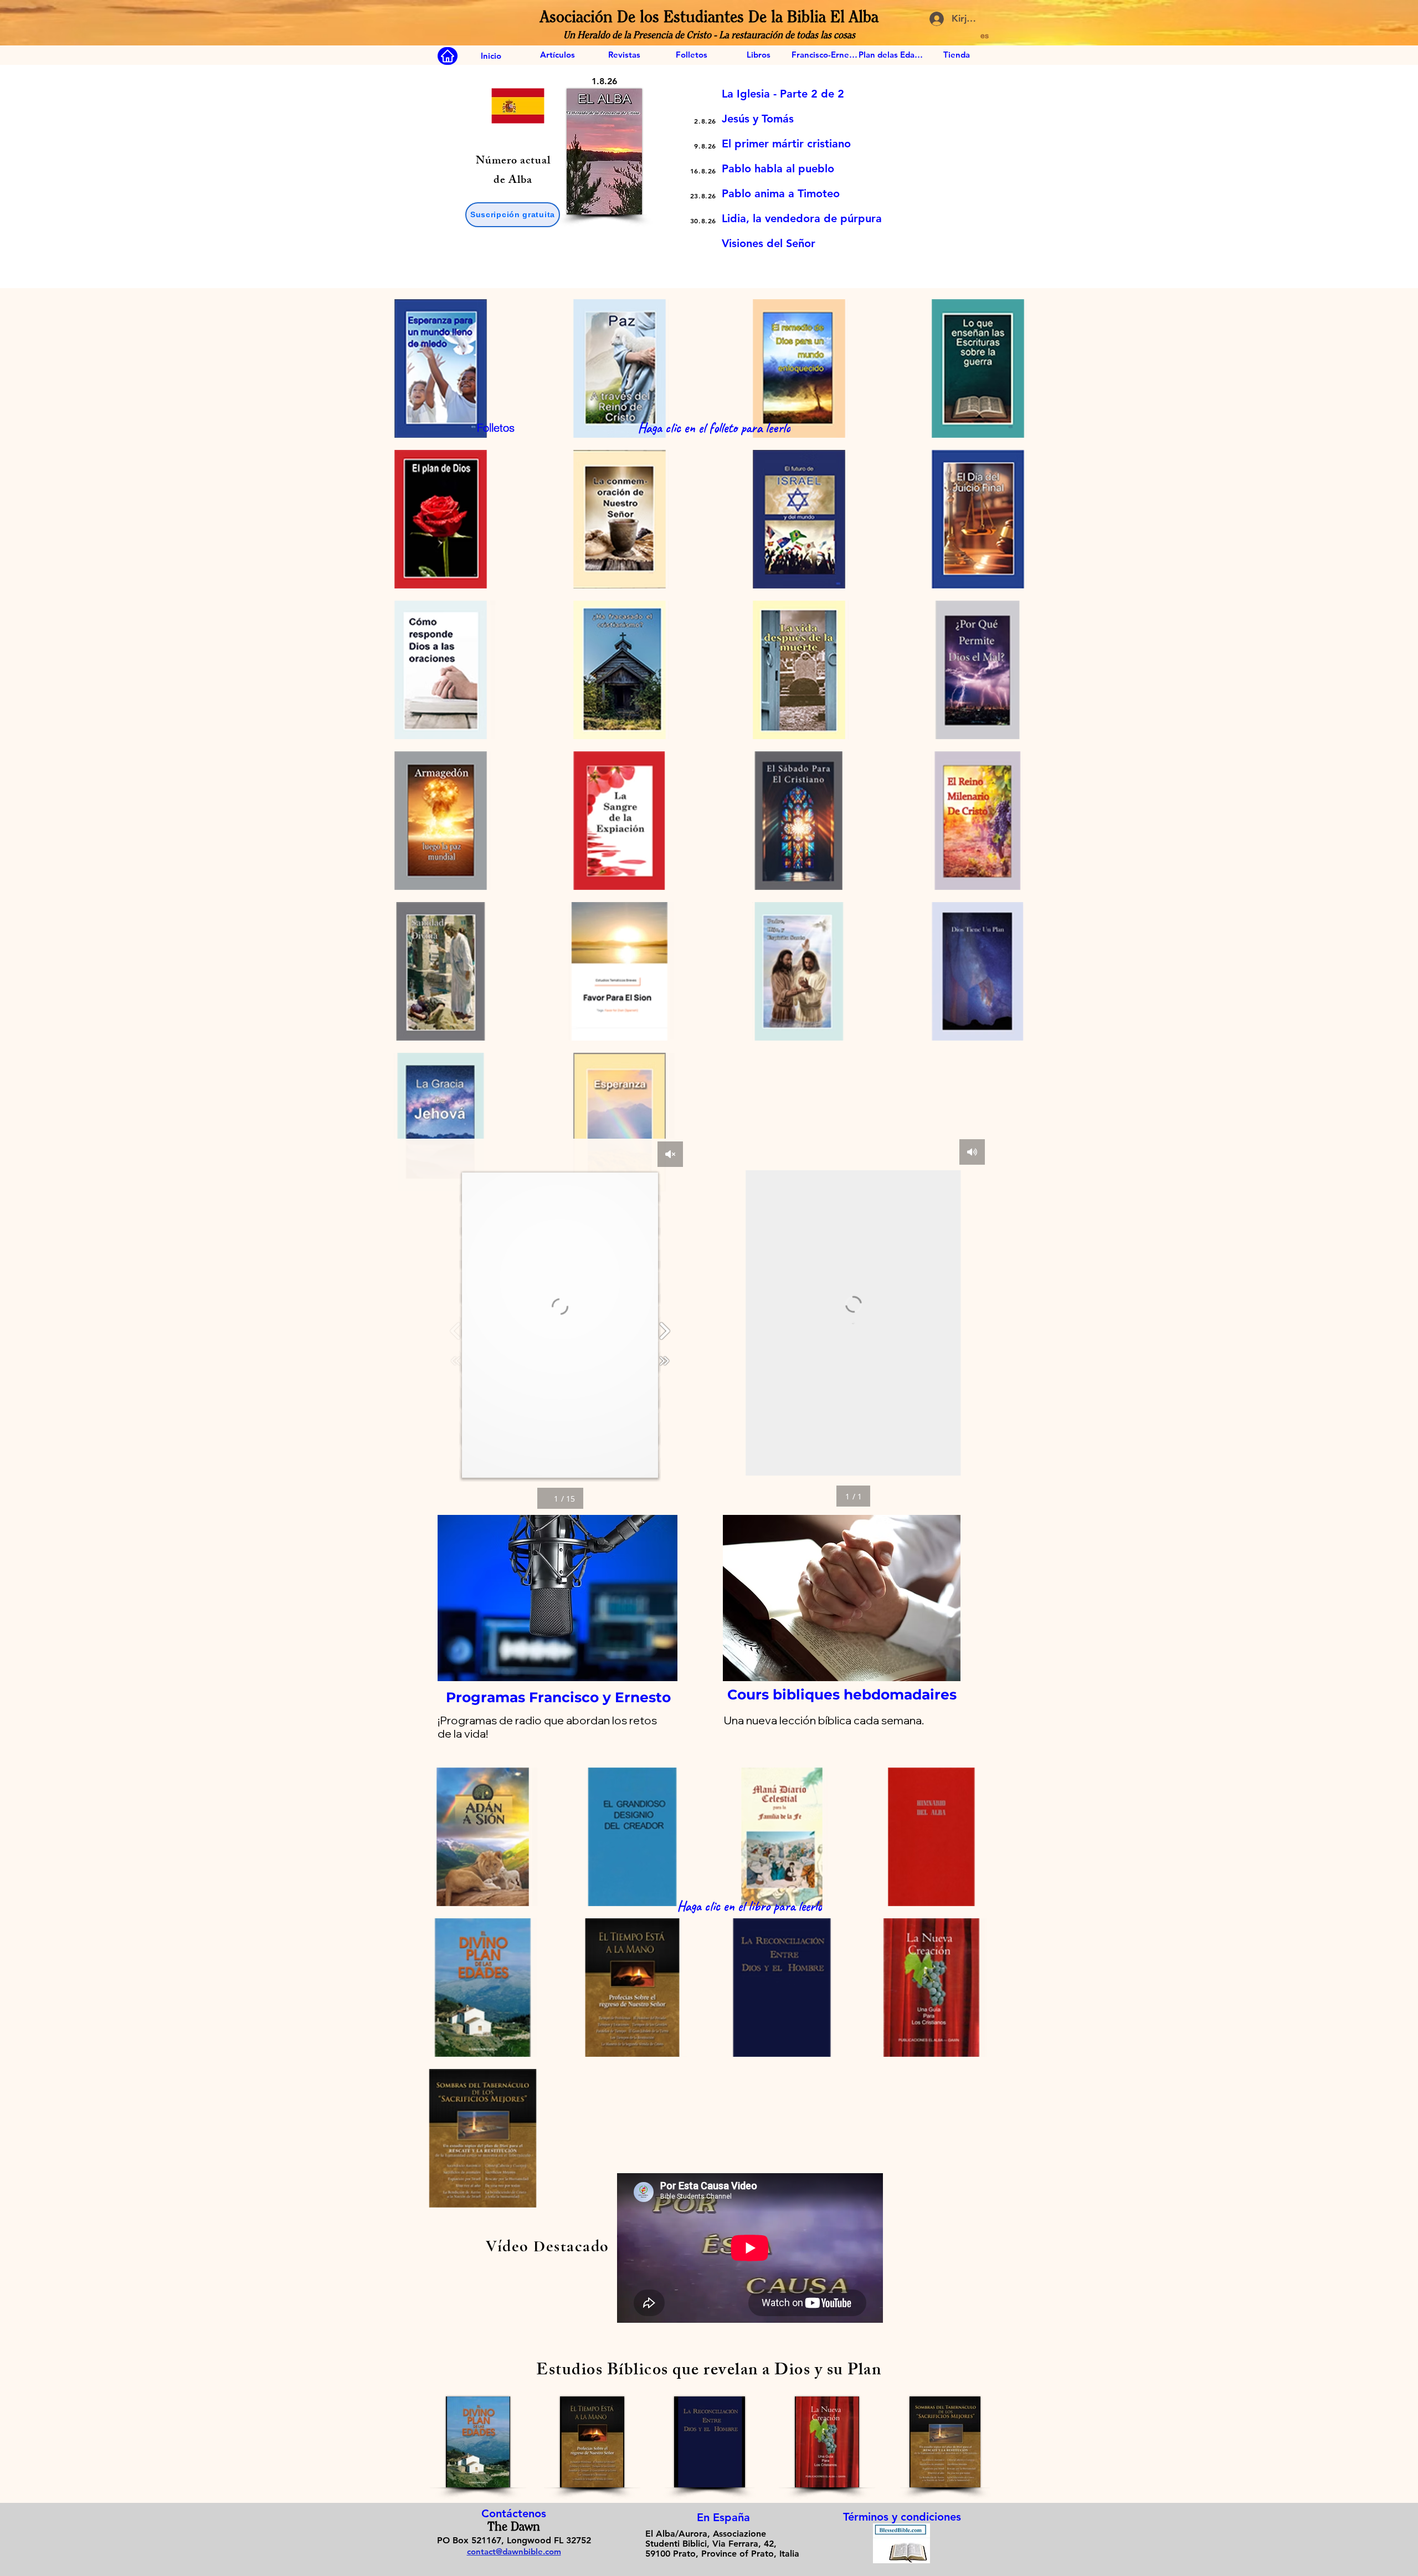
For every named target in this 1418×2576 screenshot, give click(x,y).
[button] (513, 215)
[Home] (448, 56)
